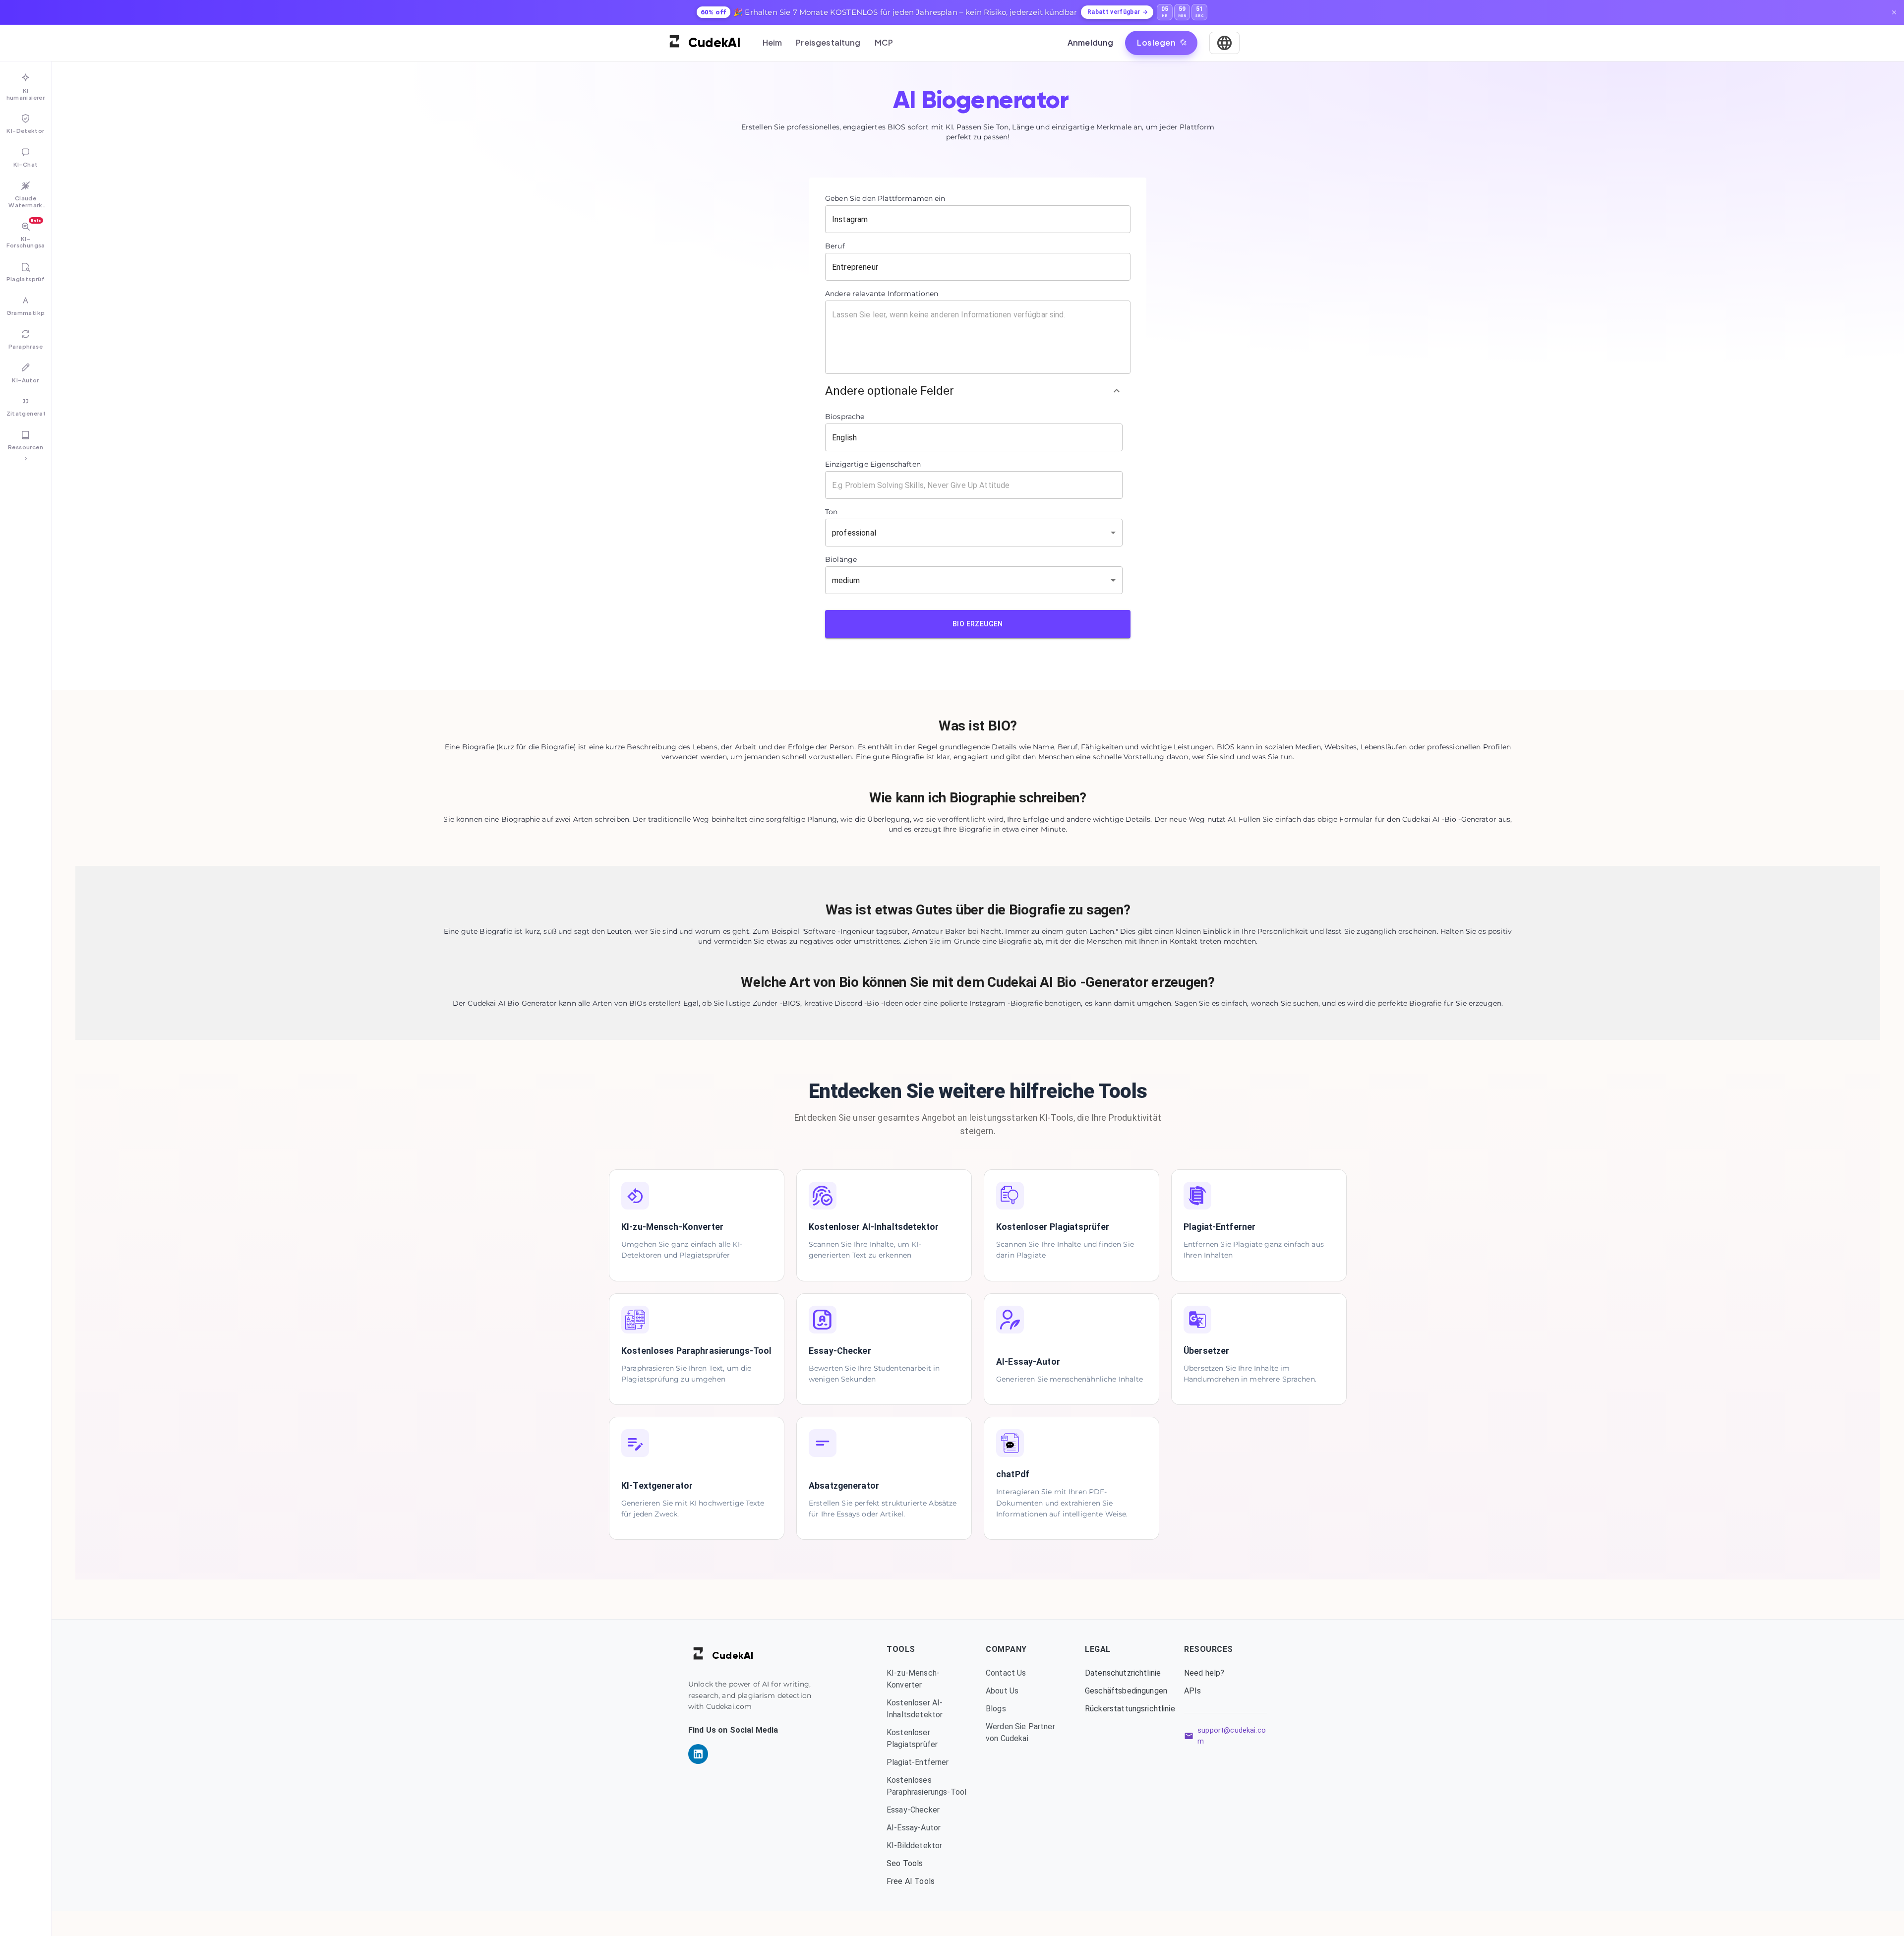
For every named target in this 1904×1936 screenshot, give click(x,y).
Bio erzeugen (978, 624)
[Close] (1894, 12)
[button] (974, 391)
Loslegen (1156, 42)
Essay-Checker (913, 1810)
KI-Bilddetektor (914, 1845)
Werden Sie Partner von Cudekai (1020, 1732)
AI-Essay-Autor (914, 1828)
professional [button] (854, 533)
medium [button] (846, 580)
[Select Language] (1224, 43)
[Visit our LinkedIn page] (698, 1754)
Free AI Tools (911, 1881)
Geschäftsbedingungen (1126, 1691)
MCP (884, 42)
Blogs (996, 1709)
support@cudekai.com (1232, 1736)
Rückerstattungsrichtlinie (1127, 1709)
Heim (773, 42)
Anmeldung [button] (1090, 42)
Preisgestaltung (828, 42)
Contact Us (1006, 1673)
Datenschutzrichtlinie (1123, 1673)
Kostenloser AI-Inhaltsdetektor (915, 1709)
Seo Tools (905, 1863)
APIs (1193, 1691)
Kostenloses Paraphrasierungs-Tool (926, 1786)
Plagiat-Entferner (918, 1762)
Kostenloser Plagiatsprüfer (912, 1738)
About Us (1002, 1691)
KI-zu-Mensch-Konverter (913, 1679)
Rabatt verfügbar (1114, 12)
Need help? (1204, 1673)
